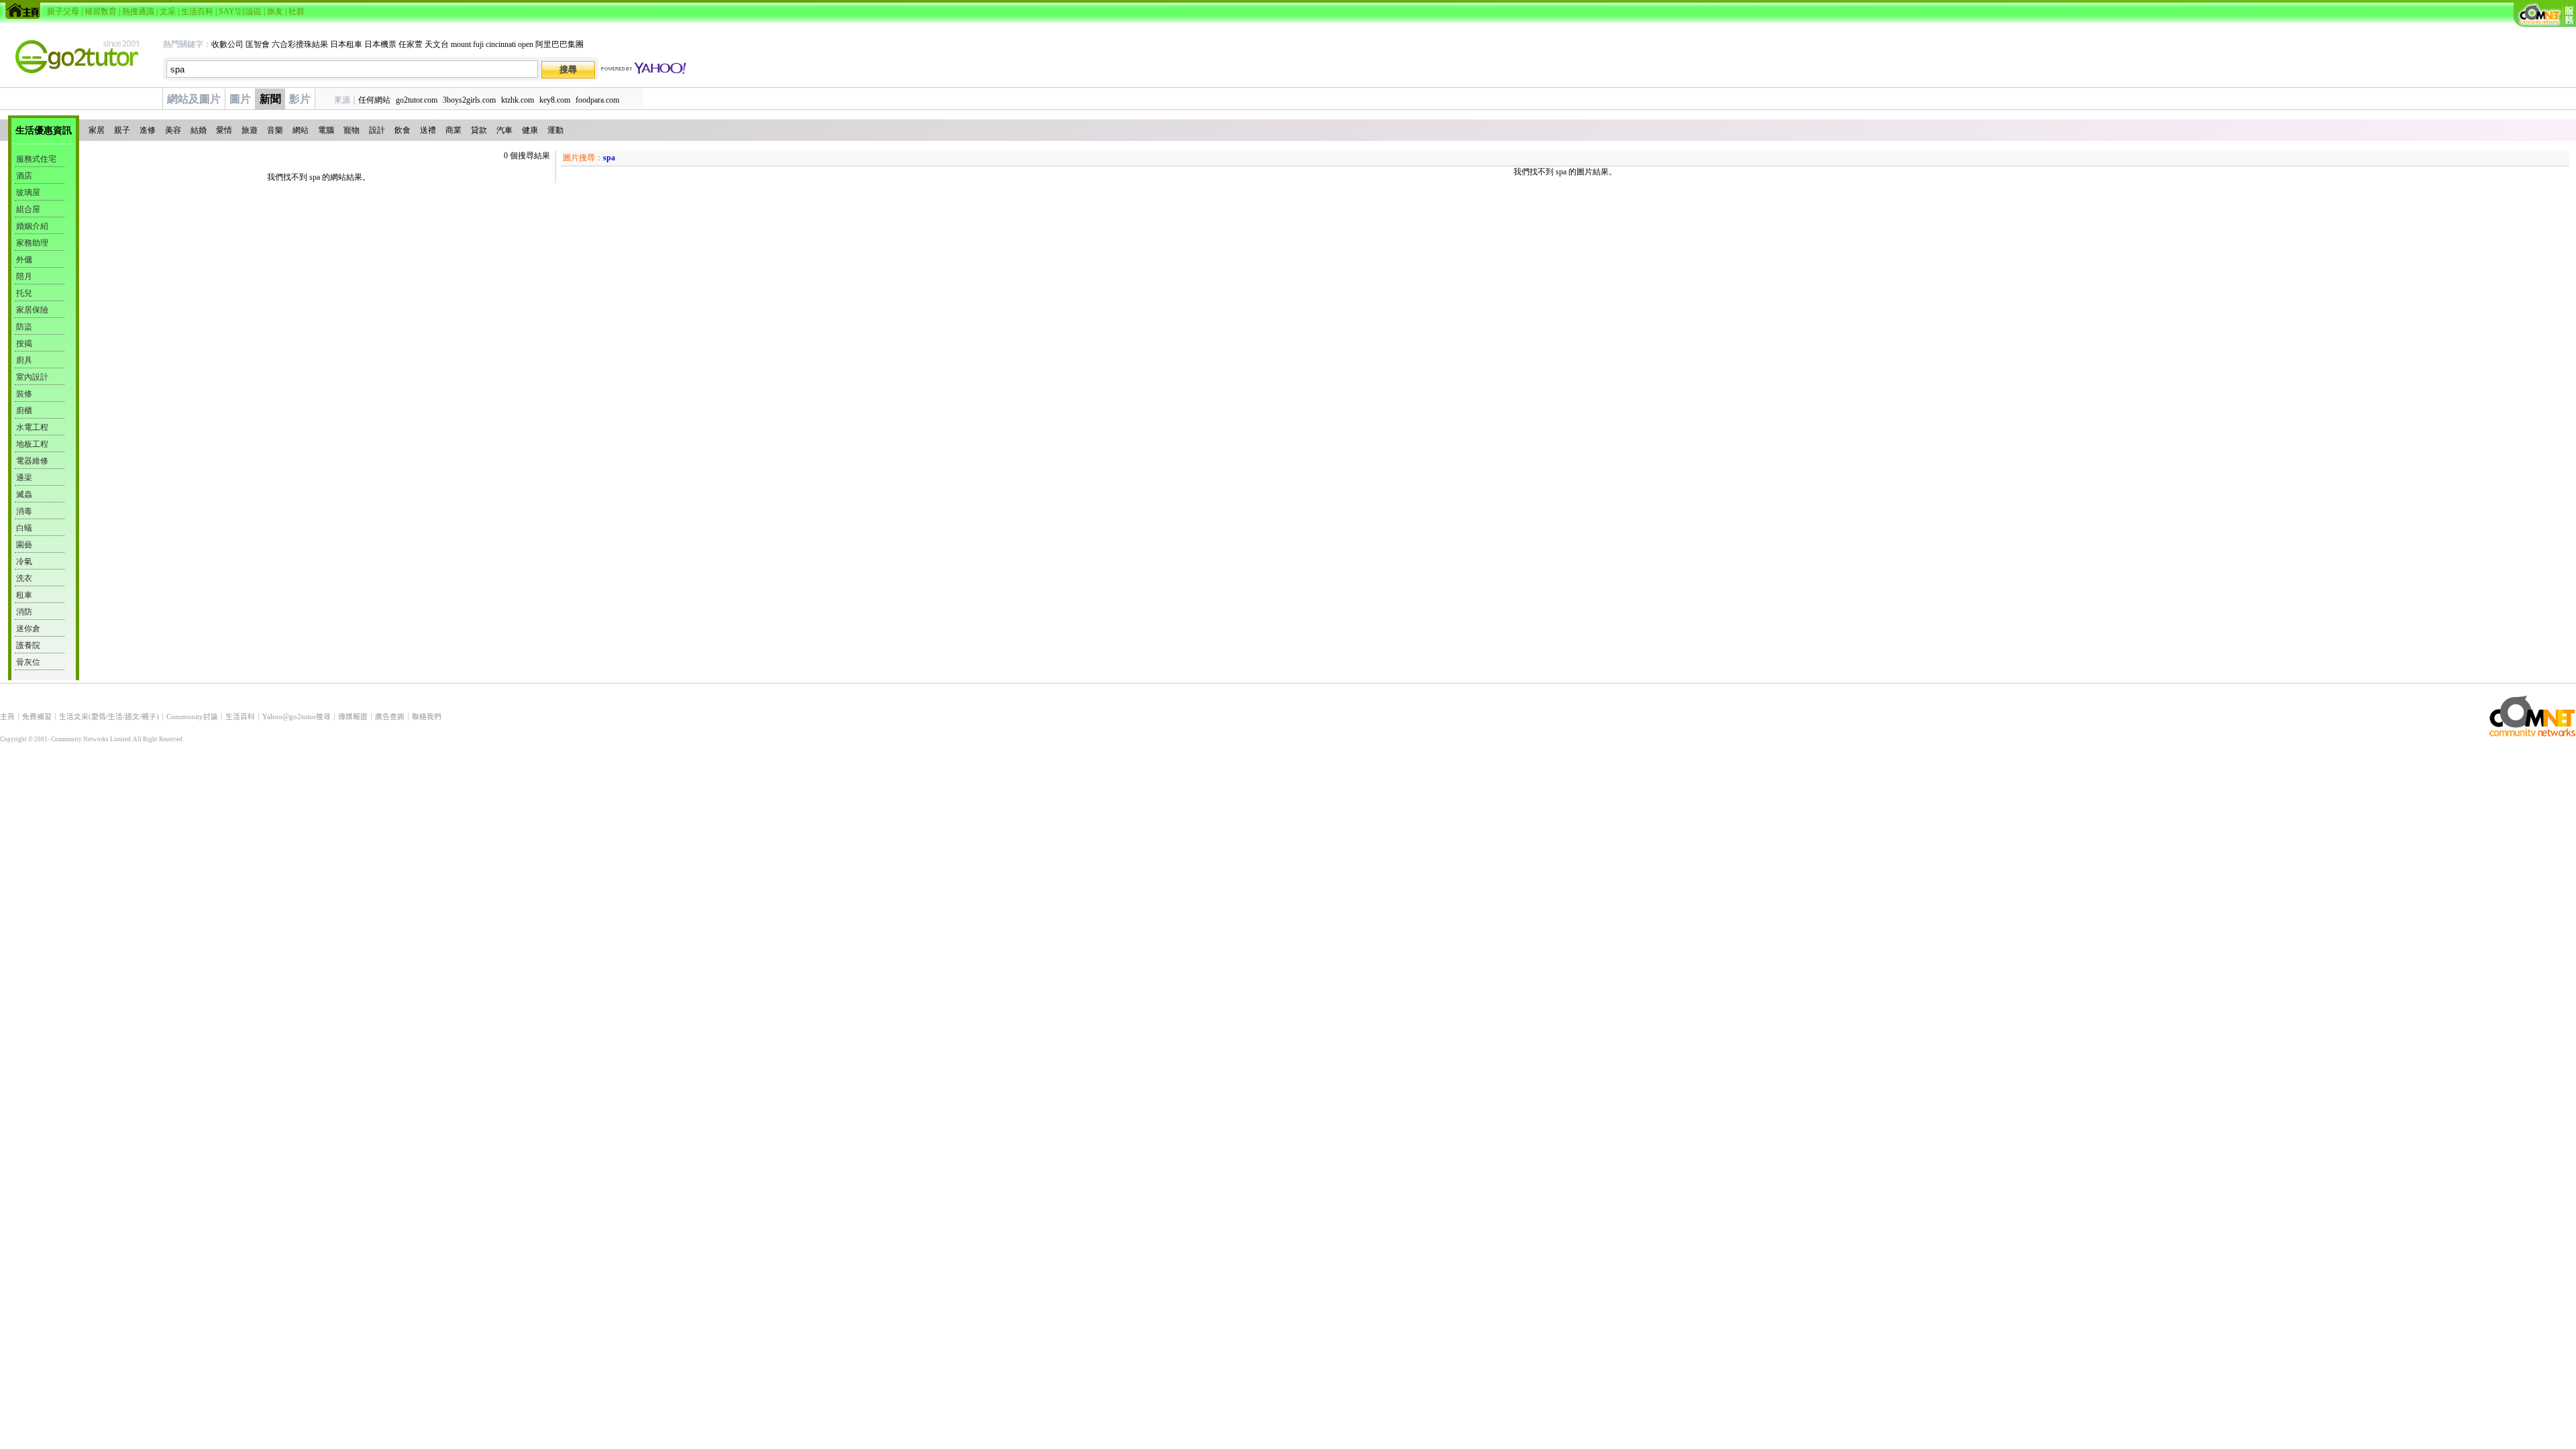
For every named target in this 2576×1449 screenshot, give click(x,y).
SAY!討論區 (240, 11)
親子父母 (63, 11)
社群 (297, 11)
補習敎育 (101, 11)
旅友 (275, 11)
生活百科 (197, 11)
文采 (168, 11)
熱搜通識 (138, 11)
